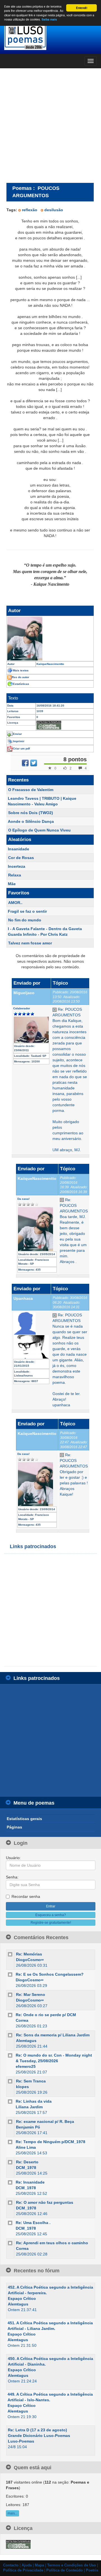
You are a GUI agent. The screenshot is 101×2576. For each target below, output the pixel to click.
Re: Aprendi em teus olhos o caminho (52, 2243)
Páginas (14, 1827)
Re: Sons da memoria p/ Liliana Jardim (53, 2035)
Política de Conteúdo (65, 2570)
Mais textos (21, 670)
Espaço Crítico (22, 2298)
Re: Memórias (29, 1954)
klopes (22, 2087)
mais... (12, 2513)
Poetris (92, 2570)
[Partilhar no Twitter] (34, 763)
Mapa (39, 2565)
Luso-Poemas (21, 2441)
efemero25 (26, 2066)
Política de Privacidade (23, 2570)
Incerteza (17, 866)
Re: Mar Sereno (31, 1995)
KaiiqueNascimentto (37, 1178)
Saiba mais (49, 19)
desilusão (54, 210)
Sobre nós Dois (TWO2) (31, 813)
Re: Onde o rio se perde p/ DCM (46, 2015)
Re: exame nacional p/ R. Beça (45, 2121)
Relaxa (15, 875)
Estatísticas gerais (24, 1819)
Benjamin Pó (28, 2127)
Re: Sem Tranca (31, 2081)
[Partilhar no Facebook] (25, 763)
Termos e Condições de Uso (72, 2565)
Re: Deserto (27, 2162)
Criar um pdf (21, 749)
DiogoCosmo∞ (30, 1960)
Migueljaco (24, 993)
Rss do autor (20, 677)
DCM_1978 (26, 2168)
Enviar (17, 734)
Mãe (12, 884)
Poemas (22, 188)
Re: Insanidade (30, 2182)
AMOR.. (15, 903)
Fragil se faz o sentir (27, 911)
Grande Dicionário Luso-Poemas (39, 2436)
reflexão (30, 210)
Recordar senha (26, 1896)
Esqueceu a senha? (51, 1915)
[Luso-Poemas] (50, 36)
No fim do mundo (25, 920)
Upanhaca (23, 1298)
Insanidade (19, 849)
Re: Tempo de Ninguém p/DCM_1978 (50, 2142)
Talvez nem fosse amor (30, 943)
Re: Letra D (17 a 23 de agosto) (37, 2430)
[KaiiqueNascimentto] (50, 639)
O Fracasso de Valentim (31, 790)
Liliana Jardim (29, 2107)
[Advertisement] (50, 125)
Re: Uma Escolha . (33, 2223)
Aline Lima (26, 2147)
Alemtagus (26, 2041)
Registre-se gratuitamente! (51, 1923)
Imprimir (19, 741)
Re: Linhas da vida (34, 2101)
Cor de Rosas (21, 858)
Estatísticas (21, 684)
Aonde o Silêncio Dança (31, 821)
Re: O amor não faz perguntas (45, 2202)
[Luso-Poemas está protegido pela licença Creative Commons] (18, 2544)
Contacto (11, 2565)
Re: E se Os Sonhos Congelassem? (50, 1974)
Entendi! (82, 8)
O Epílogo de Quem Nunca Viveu (39, 830)
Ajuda (27, 2565)
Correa (22, 2020)
